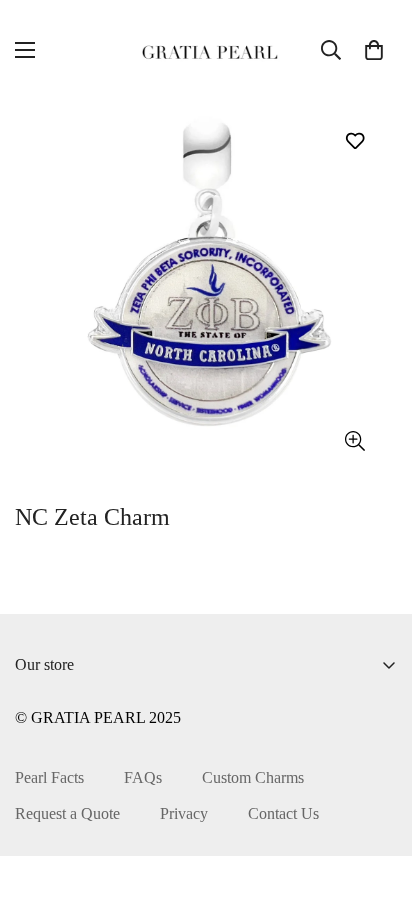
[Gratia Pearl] (206, 50)
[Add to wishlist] (354, 140)
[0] (374, 50)
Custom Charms (253, 777)
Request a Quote (67, 813)
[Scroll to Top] (376, 809)
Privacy (184, 813)
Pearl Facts (49, 777)
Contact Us (283, 813)
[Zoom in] (354, 441)
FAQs (143, 777)
